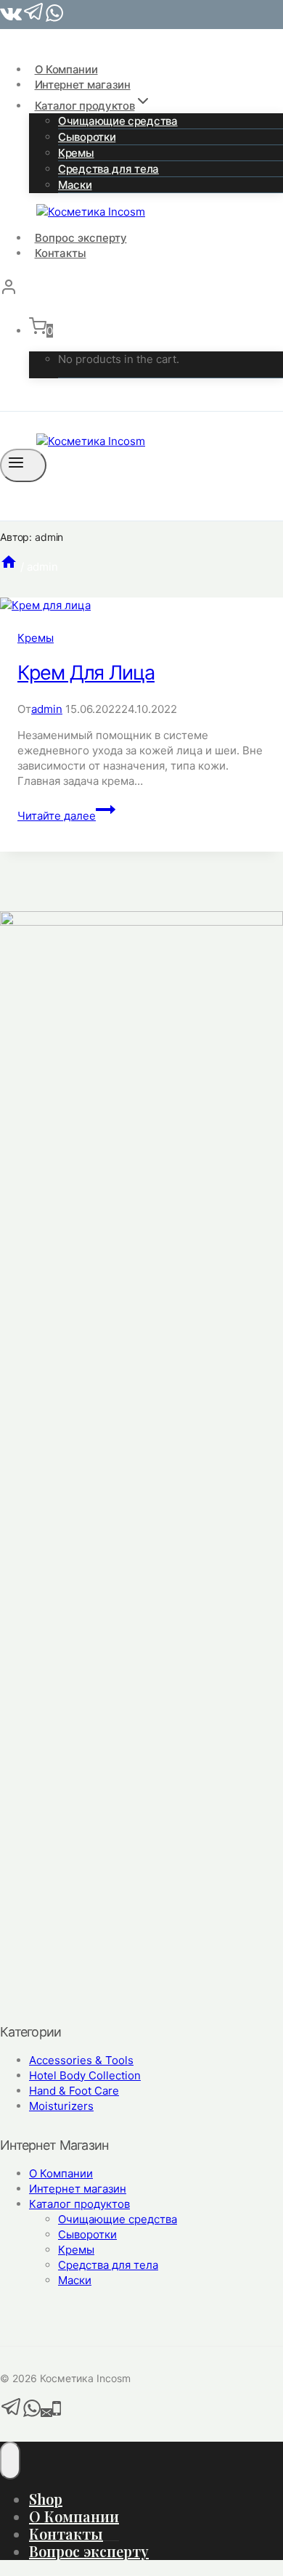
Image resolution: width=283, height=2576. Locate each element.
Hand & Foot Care (74, 2091)
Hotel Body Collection (85, 2075)
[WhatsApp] (32, 2414)
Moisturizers (61, 2106)
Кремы (36, 638)
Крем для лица (86, 673)
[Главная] (9, 567)
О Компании (66, 69)
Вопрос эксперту (81, 238)
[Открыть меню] (23, 465)
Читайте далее (66, 816)
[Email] (46, 2414)
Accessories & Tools (81, 2060)
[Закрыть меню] (10, 2461)
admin (47, 709)
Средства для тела (108, 169)
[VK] (11, 19)
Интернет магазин (83, 85)
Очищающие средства (118, 121)
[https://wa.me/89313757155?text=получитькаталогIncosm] (54, 19)
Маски (75, 185)
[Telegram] (34, 19)
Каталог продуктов (79, 2204)
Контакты (61, 253)
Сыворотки (87, 2234)
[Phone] (57, 2414)
